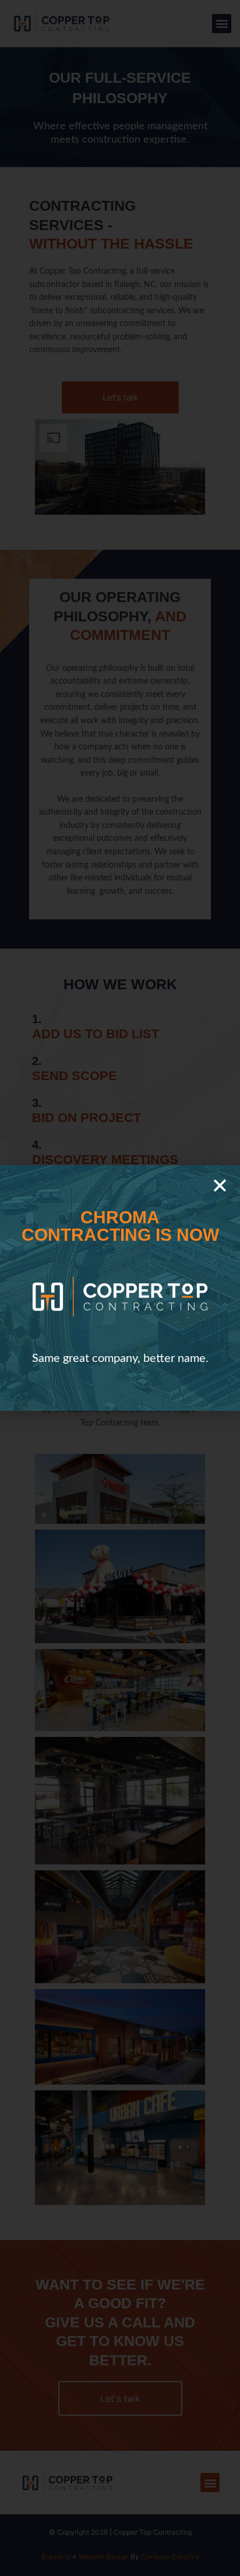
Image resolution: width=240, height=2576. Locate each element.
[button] (220, 1185)
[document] (120, 1288)
